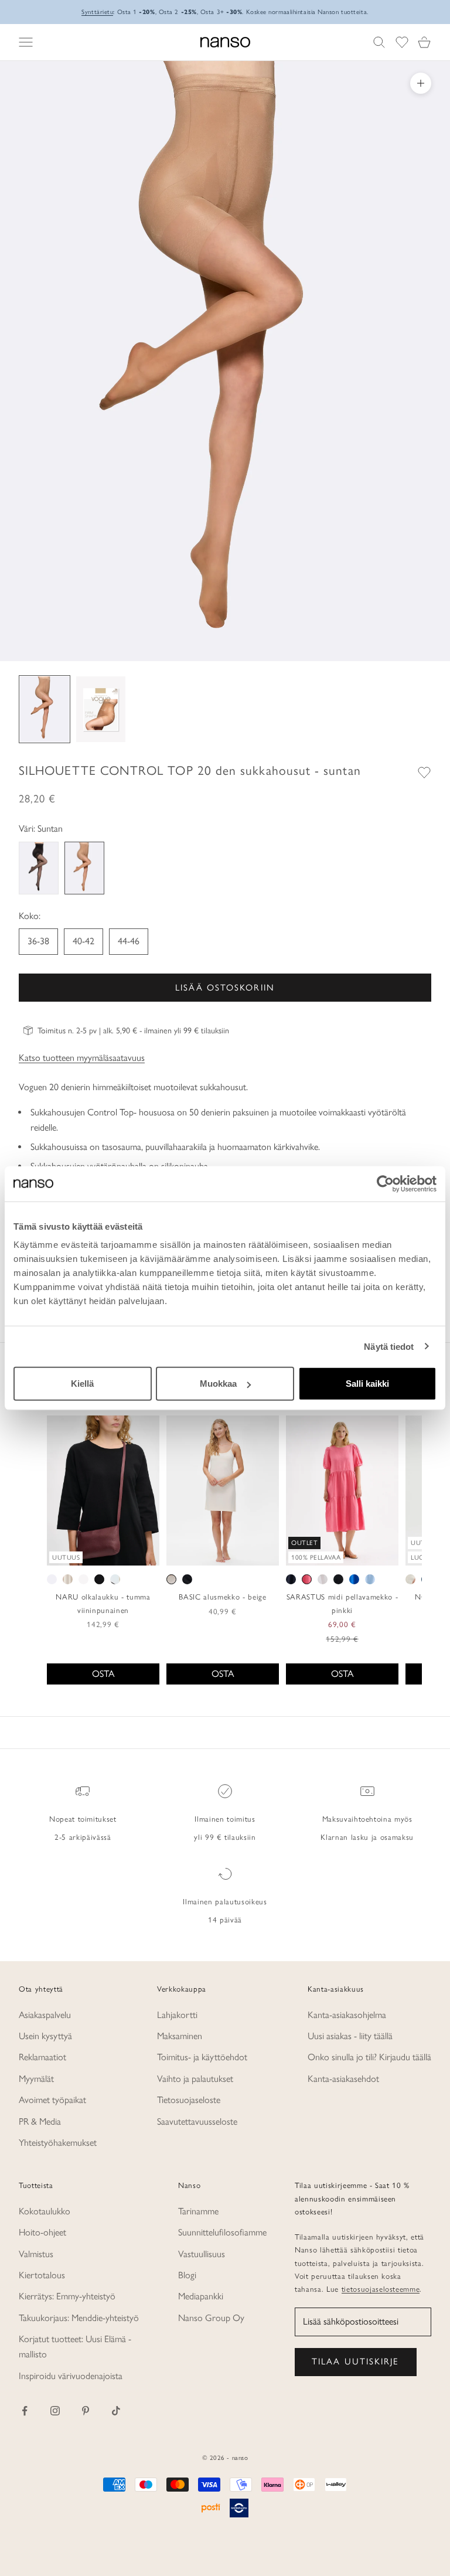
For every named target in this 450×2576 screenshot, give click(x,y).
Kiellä (82, 1384)
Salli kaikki (367, 1384)
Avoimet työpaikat (52, 2100)
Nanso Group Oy (211, 2318)
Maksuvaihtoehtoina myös (367, 1819)
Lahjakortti (177, 2015)
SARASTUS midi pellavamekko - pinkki (342, 1603)
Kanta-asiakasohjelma (347, 2015)
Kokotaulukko (45, 2211)
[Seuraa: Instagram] (55, 2411)
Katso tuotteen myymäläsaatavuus (82, 1058)
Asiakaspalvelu (45, 2015)
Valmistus (36, 2254)
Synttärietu (97, 12)
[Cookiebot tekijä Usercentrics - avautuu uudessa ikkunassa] (385, 1183)
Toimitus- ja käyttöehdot (202, 2057)
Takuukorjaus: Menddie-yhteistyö (79, 2318)
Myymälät (36, 2079)
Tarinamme (198, 2211)
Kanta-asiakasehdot (343, 2079)
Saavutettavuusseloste (197, 2121)
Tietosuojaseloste (189, 2100)
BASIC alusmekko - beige (222, 1597)
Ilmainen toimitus (225, 1819)
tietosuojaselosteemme (381, 2289)
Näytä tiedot (389, 1346)
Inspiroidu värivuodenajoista (71, 2376)
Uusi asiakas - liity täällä (350, 2036)
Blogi (187, 2275)
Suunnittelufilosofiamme (222, 2232)
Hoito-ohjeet (42, 2232)
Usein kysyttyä (45, 2036)
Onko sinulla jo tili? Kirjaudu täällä (369, 2057)
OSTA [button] (103, 1674)
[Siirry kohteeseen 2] (101, 709)
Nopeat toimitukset (83, 1819)
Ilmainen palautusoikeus (225, 1901)
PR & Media (40, 2121)
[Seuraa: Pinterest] (86, 2411)
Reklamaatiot (42, 2057)
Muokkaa (218, 1384)
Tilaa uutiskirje (356, 2361)
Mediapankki (201, 2296)
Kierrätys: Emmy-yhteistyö (67, 2296)
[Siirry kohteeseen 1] (45, 709)
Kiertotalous (42, 2275)
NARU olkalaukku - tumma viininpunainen (103, 1603)
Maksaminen (180, 2036)
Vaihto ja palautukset (195, 2079)
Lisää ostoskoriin (225, 988)
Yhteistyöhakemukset (58, 2143)
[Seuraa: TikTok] (116, 2411)
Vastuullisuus (202, 2254)
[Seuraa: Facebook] (25, 2411)
